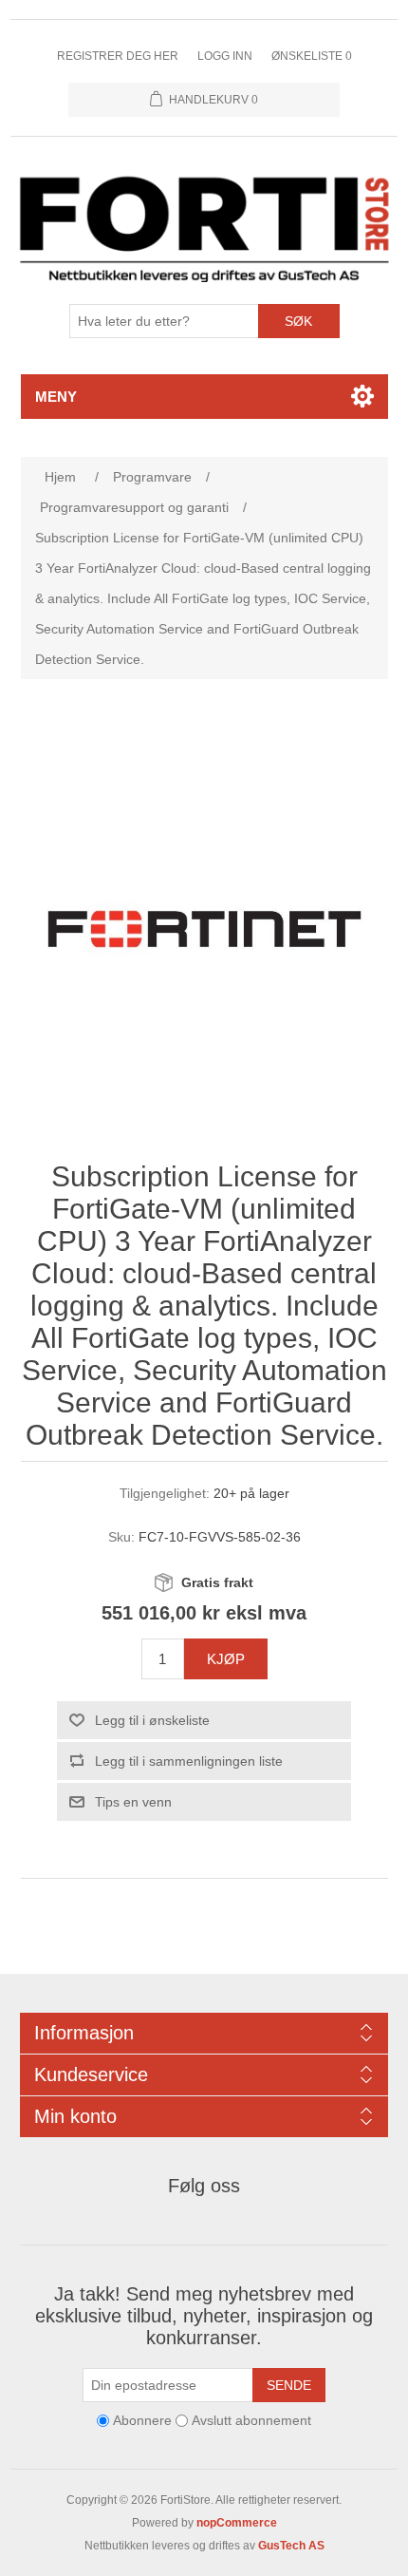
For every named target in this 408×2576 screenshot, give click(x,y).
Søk (298, 321)
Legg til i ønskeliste (152, 1720)
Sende (289, 2385)
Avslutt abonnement (251, 2420)
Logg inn (225, 56)
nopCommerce (237, 2523)
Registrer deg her (118, 56)
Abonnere (142, 2420)
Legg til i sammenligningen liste (189, 1761)
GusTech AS (291, 2546)
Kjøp (226, 1659)
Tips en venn (133, 1802)
